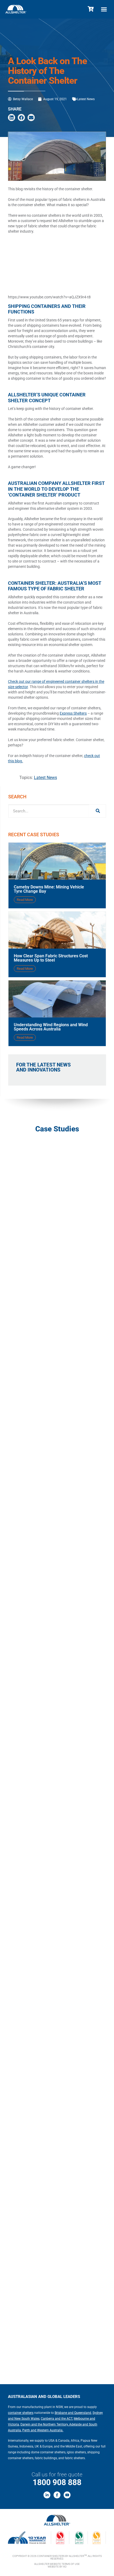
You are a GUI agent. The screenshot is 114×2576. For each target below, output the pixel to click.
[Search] (97, 811)
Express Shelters (73, 713)
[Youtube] (67, 2495)
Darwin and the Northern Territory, (44, 2424)
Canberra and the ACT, (57, 2419)
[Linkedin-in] (47, 2495)
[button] (104, 9)
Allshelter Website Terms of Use (57, 2564)
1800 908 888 (57, 2482)
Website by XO (57, 2567)
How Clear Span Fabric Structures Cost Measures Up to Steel (51, 958)
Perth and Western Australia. (43, 2430)
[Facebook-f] (57, 2495)
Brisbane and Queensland (73, 2413)
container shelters (21, 2413)
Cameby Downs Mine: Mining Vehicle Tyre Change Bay (49, 889)
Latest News (86, 99)
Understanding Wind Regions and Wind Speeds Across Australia (51, 1027)
